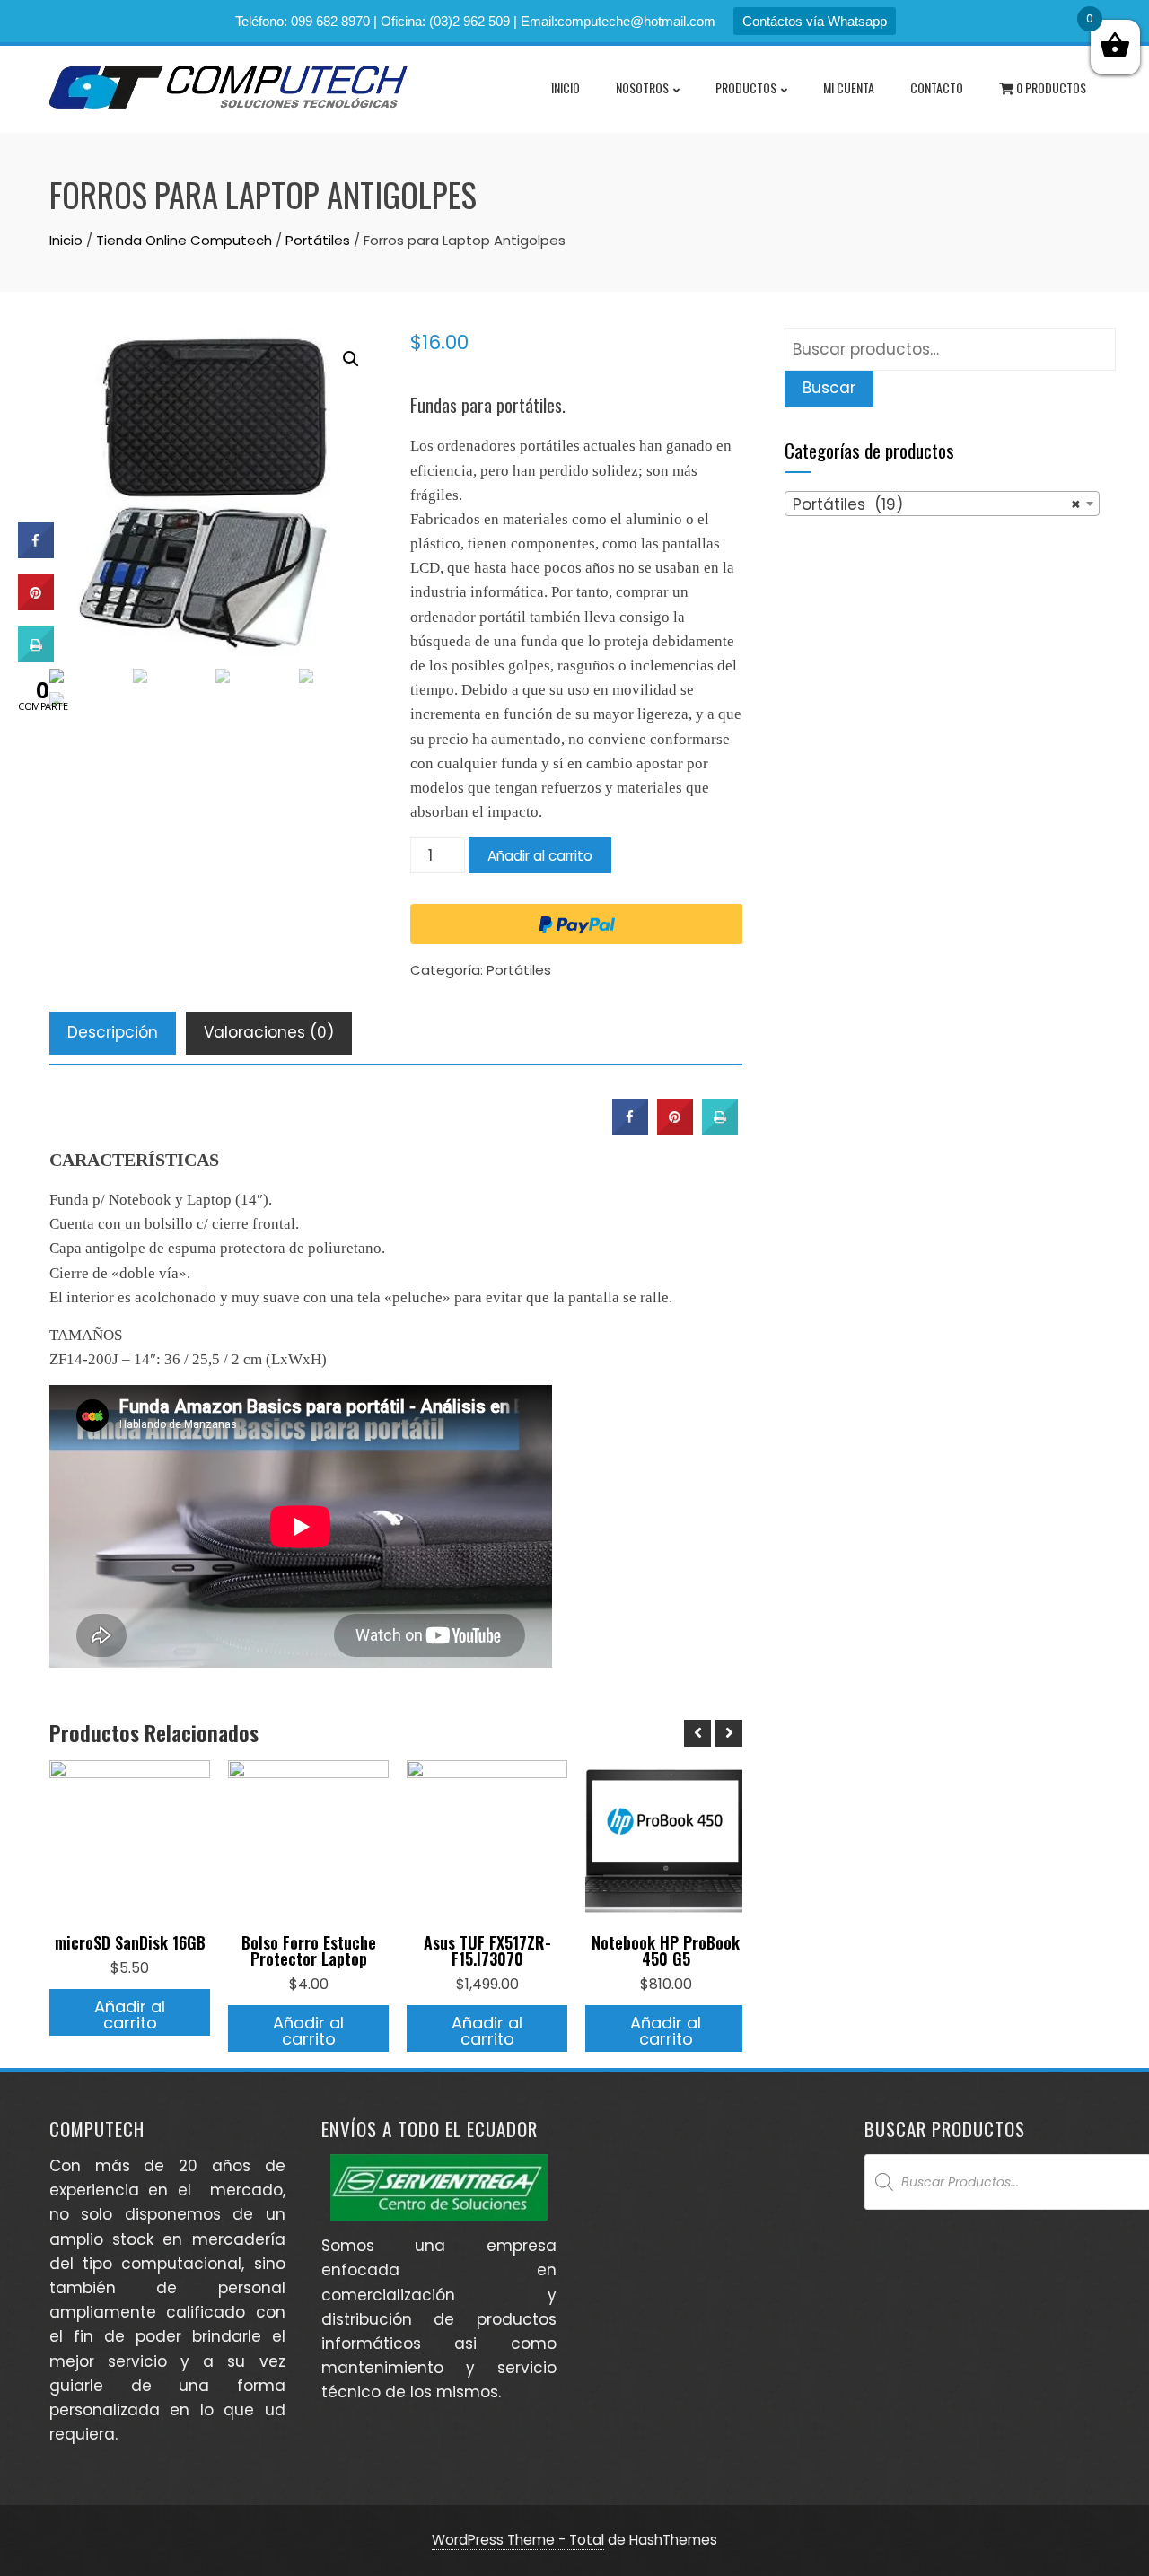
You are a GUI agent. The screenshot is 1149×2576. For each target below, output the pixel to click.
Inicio (566, 88)
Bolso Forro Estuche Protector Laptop (309, 1950)
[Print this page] (720, 1129)
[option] (130, 1898)
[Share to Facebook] (630, 1129)
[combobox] (942, 504)
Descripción (113, 1032)
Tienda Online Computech (184, 240)
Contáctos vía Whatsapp (815, 21)
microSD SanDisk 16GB (130, 1942)
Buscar (829, 388)
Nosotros (642, 88)
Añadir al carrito (540, 856)
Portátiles (318, 240)
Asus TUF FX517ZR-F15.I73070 (487, 1950)
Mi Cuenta (849, 88)
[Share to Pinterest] (675, 1129)
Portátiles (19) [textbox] (937, 504)
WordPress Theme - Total (518, 2540)
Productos (746, 88)
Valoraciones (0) (269, 1032)
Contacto (937, 88)
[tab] (113, 1033)
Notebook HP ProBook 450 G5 (666, 1950)
